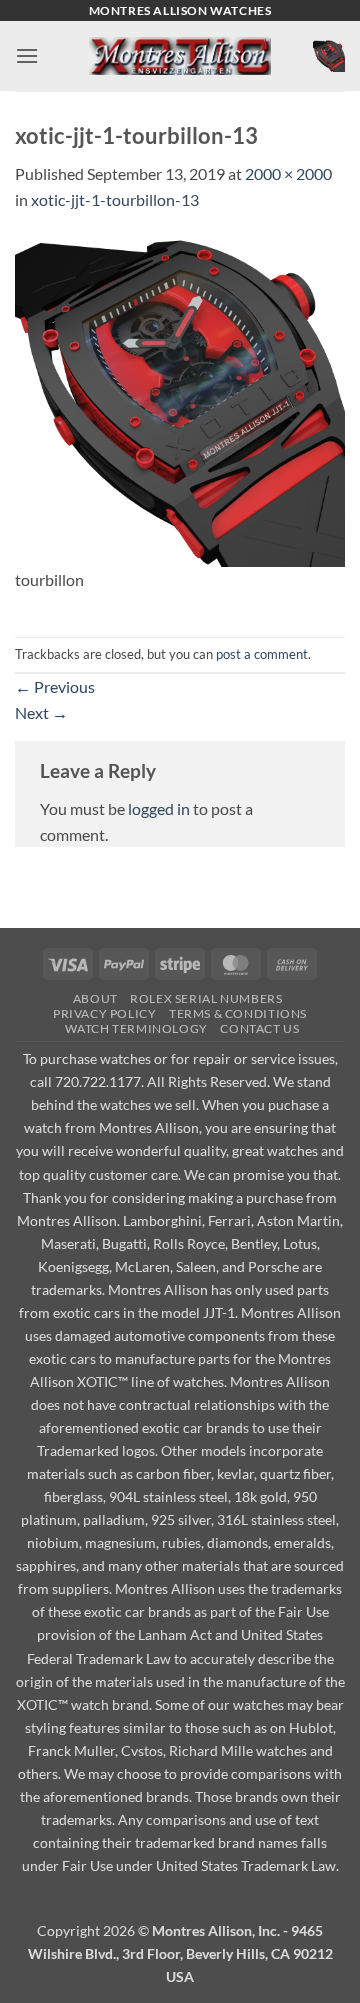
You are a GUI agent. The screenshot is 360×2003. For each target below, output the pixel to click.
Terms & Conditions (238, 1013)
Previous (55, 686)
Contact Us (259, 1028)
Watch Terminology (136, 1028)
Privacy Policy (105, 1013)
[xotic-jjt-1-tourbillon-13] (180, 399)
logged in (159, 808)
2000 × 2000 (288, 173)
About (95, 998)
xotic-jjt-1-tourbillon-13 (115, 199)
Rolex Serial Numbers (206, 998)
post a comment (262, 654)
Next (41, 712)
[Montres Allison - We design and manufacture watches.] (180, 56)
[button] (27, 55)
